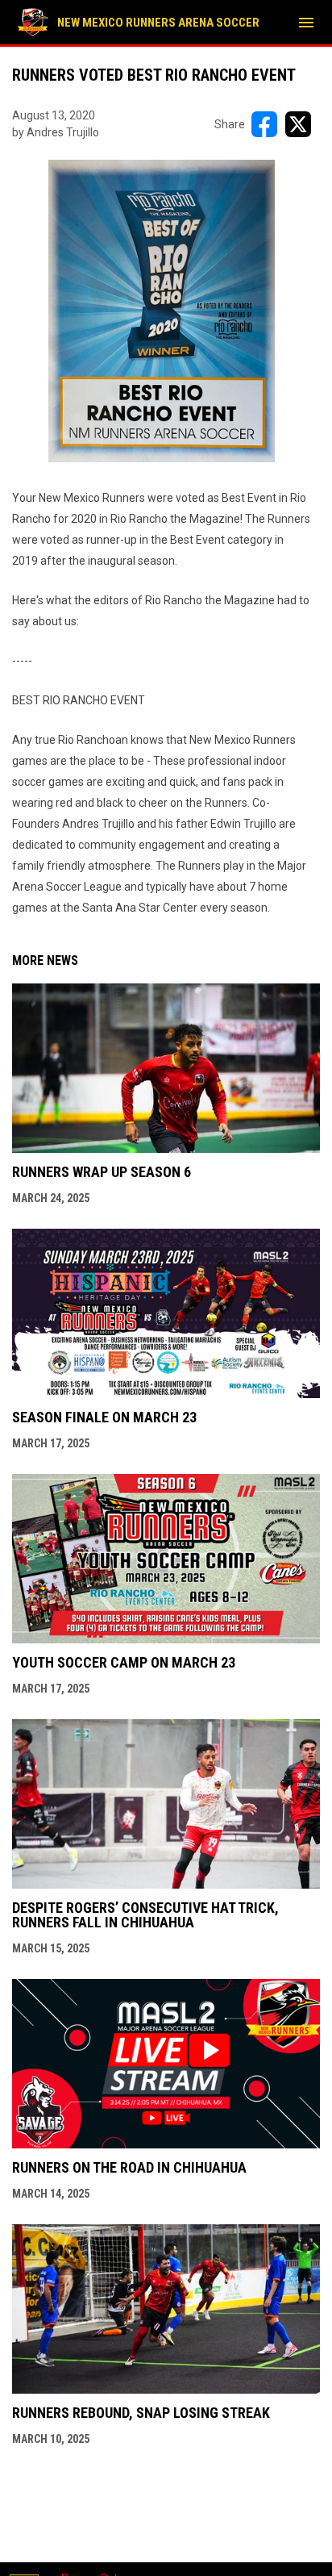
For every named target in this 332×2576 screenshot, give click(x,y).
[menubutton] (306, 23)
